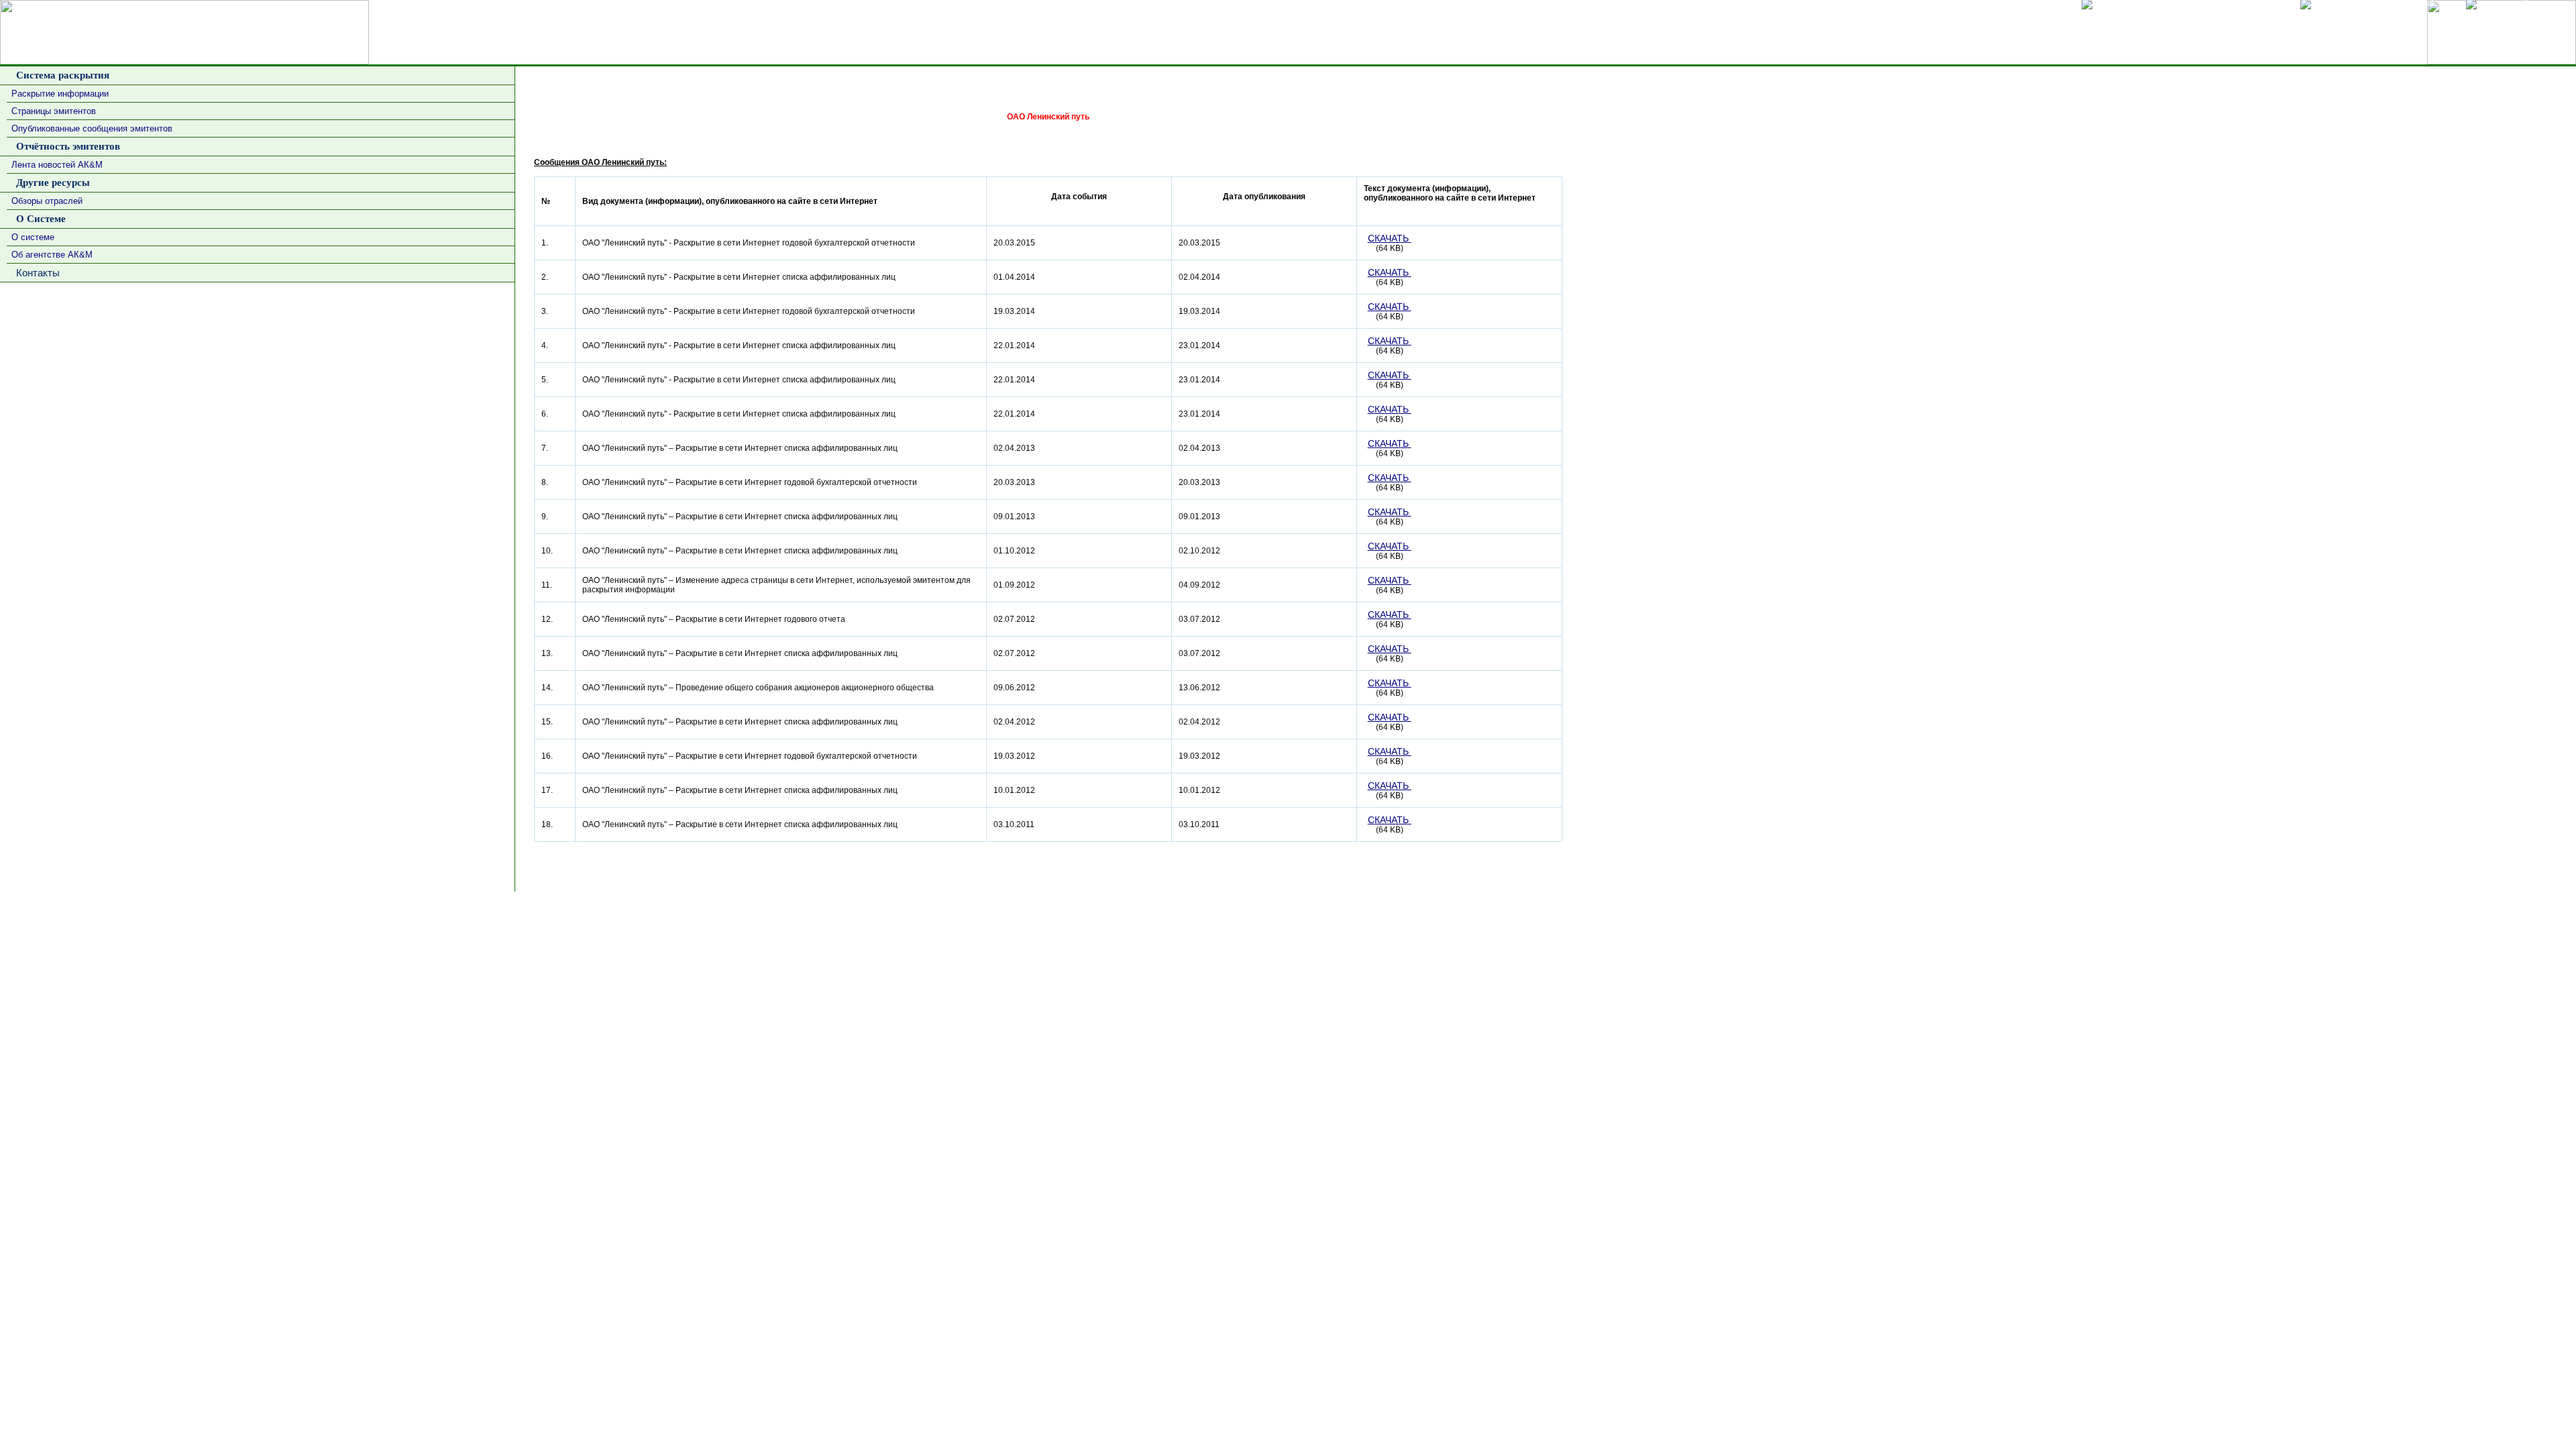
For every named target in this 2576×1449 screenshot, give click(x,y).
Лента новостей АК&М (57, 165)
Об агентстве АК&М (52, 255)
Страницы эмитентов (54, 111)
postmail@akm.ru (2539, 904)
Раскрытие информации (60, 94)
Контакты (35, 273)
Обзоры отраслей (47, 201)
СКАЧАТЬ (1390, 238)
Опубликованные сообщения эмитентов (92, 128)
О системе (33, 237)
